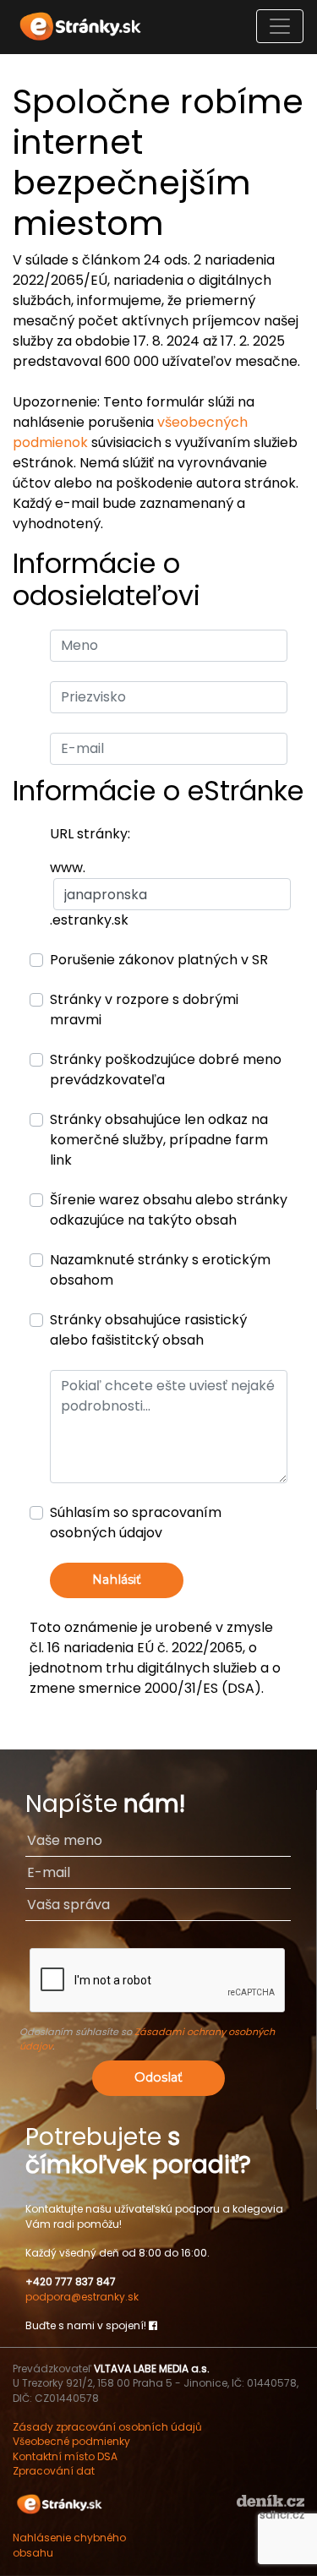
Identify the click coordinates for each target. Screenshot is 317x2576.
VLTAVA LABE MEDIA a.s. (152, 2369)
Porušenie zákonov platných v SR (159, 960)
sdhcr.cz (282, 2515)
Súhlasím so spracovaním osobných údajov (136, 1523)
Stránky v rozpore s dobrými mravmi (144, 1010)
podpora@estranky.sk (82, 2297)
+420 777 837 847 (71, 2281)
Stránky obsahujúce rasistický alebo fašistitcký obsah (148, 1330)
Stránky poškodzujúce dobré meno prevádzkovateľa (166, 1070)
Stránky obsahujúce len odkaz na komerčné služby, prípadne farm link (159, 1140)
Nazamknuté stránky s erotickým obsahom (160, 1270)
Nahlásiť (117, 1580)
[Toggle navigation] (280, 26)
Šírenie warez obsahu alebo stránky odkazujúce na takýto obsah (169, 1210)
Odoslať (158, 2077)
